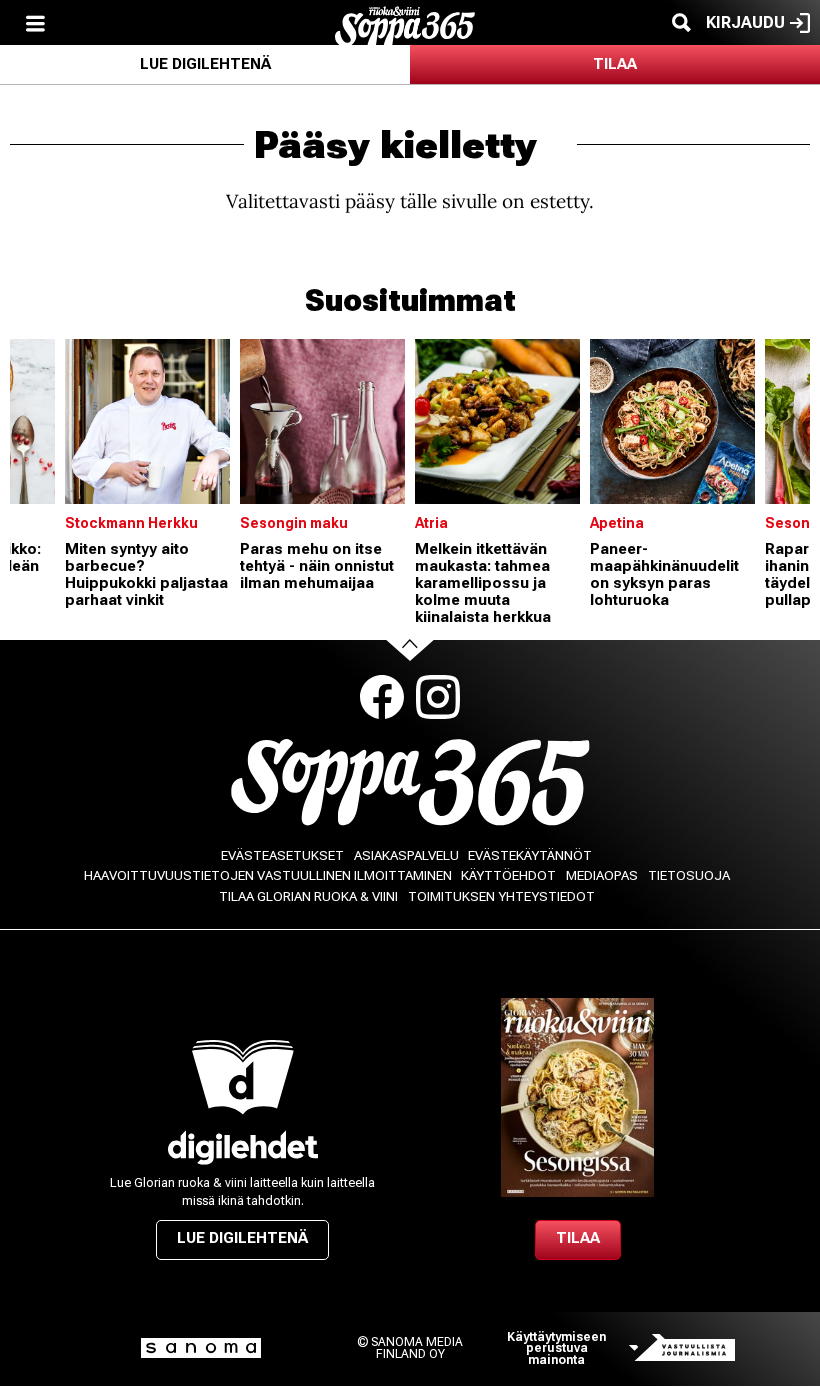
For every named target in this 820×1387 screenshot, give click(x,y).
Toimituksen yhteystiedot (501, 896)
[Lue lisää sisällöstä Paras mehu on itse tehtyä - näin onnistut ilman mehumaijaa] (322, 421)
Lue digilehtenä (205, 64)
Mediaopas (602, 875)
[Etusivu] (405, 25)
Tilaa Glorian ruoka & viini (308, 896)
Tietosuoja (689, 875)
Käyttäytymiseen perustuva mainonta (556, 1348)
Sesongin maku (294, 523)
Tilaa (615, 64)
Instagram (438, 697)
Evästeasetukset (282, 855)
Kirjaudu (745, 22)
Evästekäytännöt (530, 855)
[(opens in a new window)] (242, 1147)
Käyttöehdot (508, 875)
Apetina (617, 523)
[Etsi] (681, 22)
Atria (431, 523)
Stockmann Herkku (131, 523)
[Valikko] (35, 22)
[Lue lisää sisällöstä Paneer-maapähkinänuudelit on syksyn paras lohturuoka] (672, 421)
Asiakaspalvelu (406, 855)
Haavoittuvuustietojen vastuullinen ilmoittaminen (268, 875)
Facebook (382, 697)
